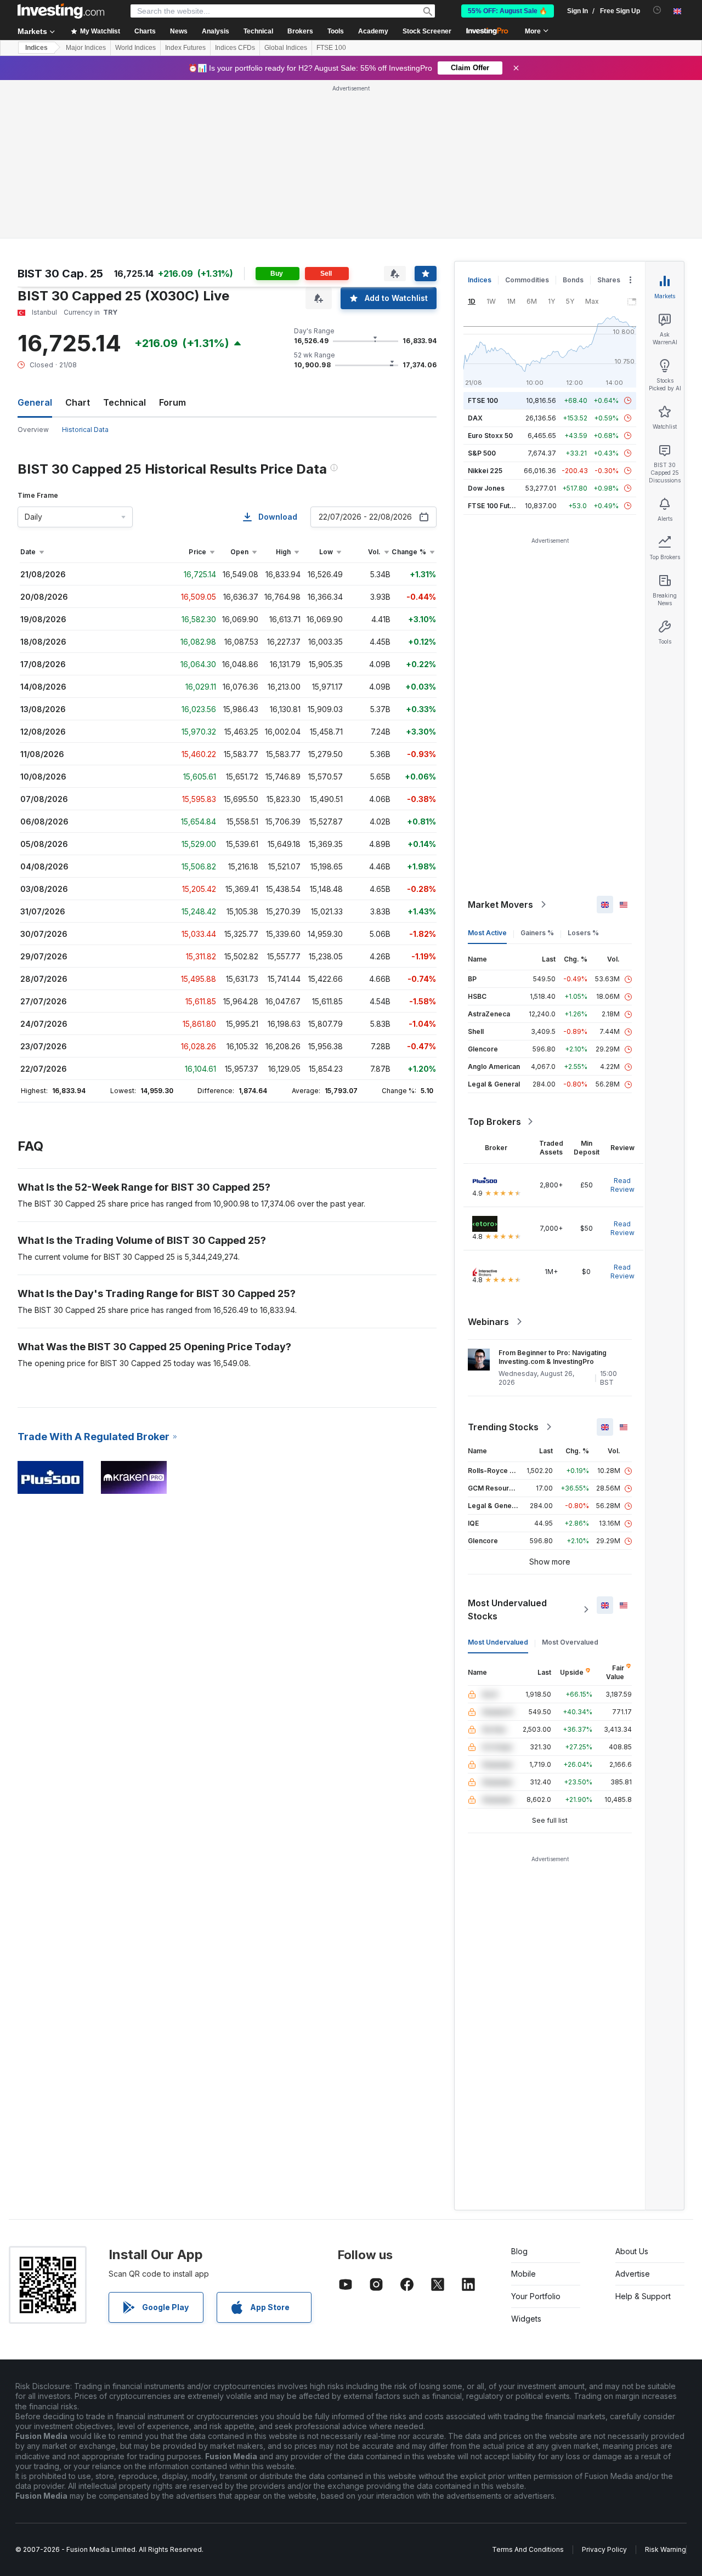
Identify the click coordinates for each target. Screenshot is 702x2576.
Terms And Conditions (528, 2549)
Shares (609, 280)
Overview (33, 430)
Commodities (527, 280)
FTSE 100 (331, 48)
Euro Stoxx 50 (490, 436)
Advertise (633, 2274)
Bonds (573, 280)
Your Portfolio (536, 2296)
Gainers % (537, 933)
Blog (519, 2251)
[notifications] (657, 10)
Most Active (487, 933)
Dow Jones (486, 488)
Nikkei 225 (485, 471)
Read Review (622, 1185)
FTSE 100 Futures (496, 506)
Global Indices (286, 48)
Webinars (488, 1322)
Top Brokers (494, 1122)
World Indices (135, 48)
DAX (475, 418)
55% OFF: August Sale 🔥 (508, 11)
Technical (124, 402)
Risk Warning (666, 2549)
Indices (36, 48)
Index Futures (185, 48)
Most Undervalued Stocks (507, 1610)
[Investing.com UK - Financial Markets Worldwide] (61, 11)
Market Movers (500, 905)
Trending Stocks (503, 1427)
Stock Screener (427, 31)
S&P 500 (482, 453)
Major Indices (86, 48)
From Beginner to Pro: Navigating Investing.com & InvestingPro (553, 1357)
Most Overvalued (570, 1642)
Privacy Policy (604, 2549)
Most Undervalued (498, 1642)
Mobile (523, 2274)
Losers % (583, 933)
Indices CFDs (235, 48)
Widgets (526, 2319)
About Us (632, 2251)
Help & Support (643, 2296)
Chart (78, 402)
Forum (172, 402)
